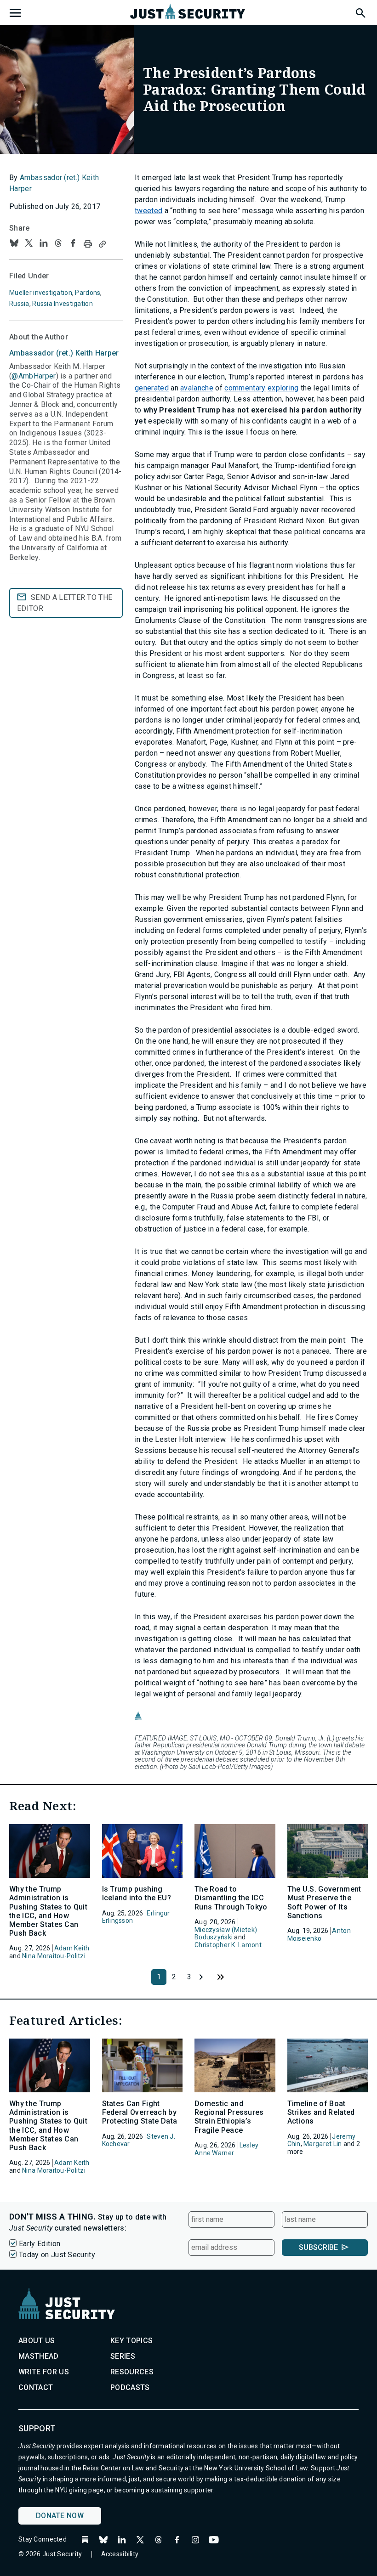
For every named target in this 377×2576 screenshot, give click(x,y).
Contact (36, 2387)
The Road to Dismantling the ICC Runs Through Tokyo (231, 1898)
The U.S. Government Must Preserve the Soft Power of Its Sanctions (324, 1902)
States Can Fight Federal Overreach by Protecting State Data (140, 2112)
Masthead (39, 2356)
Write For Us (44, 2372)
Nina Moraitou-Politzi (54, 1956)
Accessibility (120, 2554)
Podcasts (130, 2387)
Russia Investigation (63, 304)
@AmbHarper (34, 376)
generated (152, 388)
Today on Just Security (57, 2255)
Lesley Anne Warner (227, 2149)
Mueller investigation (41, 293)
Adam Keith (72, 1948)
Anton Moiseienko (319, 1935)
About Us (37, 2341)
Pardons (88, 293)
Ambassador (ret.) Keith (64, 353)
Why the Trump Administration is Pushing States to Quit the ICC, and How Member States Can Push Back (48, 1911)
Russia (19, 304)
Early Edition (40, 2244)
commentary (245, 388)
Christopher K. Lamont (228, 1945)
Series (123, 2356)
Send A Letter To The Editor (65, 603)
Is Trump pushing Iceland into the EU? (137, 1893)
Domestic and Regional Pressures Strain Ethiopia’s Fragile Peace (229, 2117)
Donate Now (60, 2516)
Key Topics (131, 2341)
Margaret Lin (323, 2144)
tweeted (149, 211)
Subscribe (318, 2247)
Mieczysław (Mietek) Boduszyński (226, 1934)
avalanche (197, 388)
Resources (132, 2372)
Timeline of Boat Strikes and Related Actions (321, 2112)
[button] (360, 11)
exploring (283, 388)
